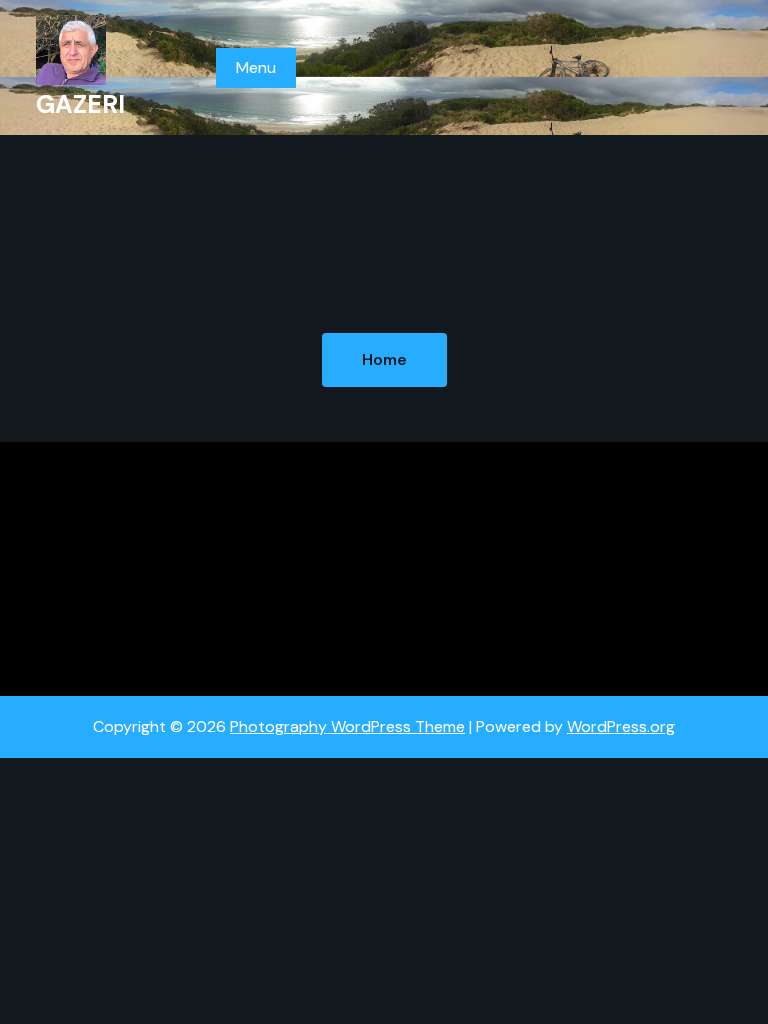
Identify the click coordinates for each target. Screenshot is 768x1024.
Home (384, 359)
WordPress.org (621, 726)
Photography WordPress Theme (347, 726)
